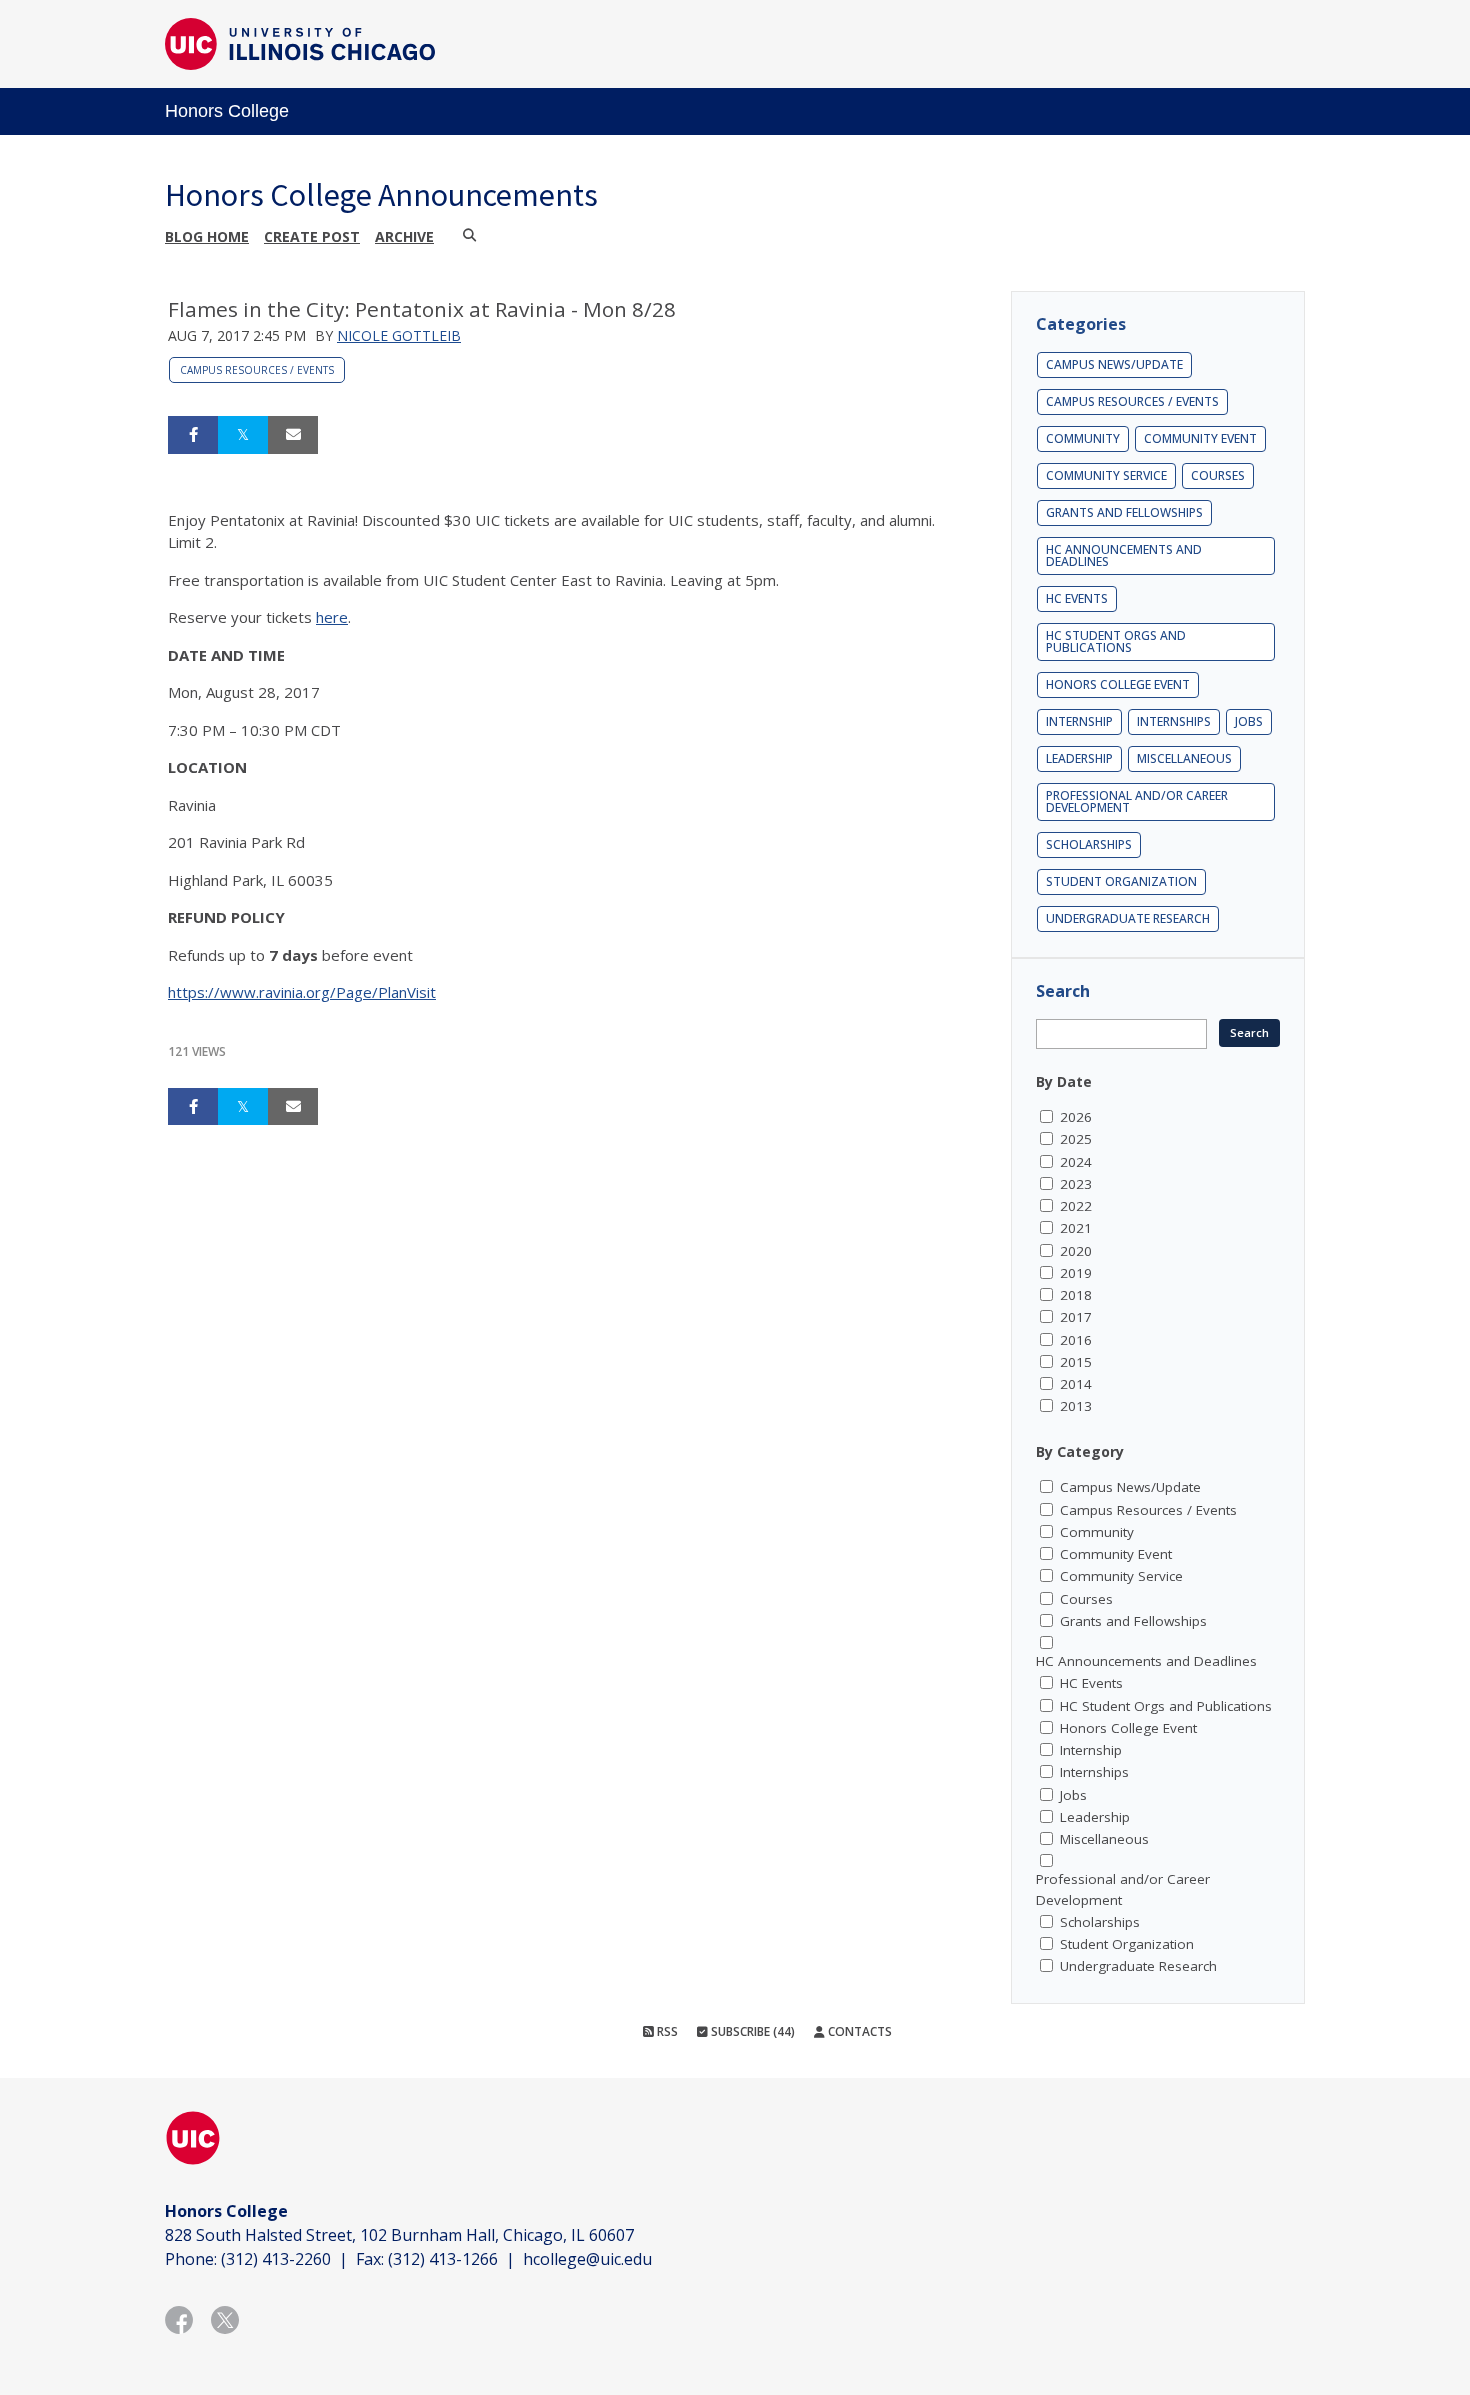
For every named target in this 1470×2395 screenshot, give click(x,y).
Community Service (1106, 475)
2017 (1076, 1317)
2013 (1076, 1406)
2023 (1076, 1184)
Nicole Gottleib (399, 335)
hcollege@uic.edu (587, 2259)
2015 (1076, 1362)
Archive (404, 236)
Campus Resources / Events (257, 370)
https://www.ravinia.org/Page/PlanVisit (302, 992)
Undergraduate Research (1128, 918)
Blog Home (207, 236)
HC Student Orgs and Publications (1116, 641)
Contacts (858, 2031)
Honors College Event (1118, 684)
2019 (1076, 1273)
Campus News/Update (1114, 364)
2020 (1076, 1251)
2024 (1076, 1162)
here (332, 617)
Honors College (227, 111)
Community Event (1200, 438)
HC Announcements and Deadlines (1124, 555)
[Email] (293, 435)
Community (1083, 438)
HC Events (1077, 598)
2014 (1076, 1384)
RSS (666, 2031)
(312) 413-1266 (443, 2259)
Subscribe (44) (751, 2031)
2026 (1076, 1117)
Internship (1079, 721)
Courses (1218, 475)
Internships (1174, 721)
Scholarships (1089, 844)
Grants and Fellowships (1124, 512)
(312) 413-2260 (276, 2259)
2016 (1076, 1340)
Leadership (1079, 758)
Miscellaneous (1184, 758)
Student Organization (1121, 881)
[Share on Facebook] (193, 435)
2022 (1076, 1206)
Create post (312, 236)
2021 (1076, 1228)
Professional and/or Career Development (1137, 801)
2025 (1076, 1139)
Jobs (1249, 721)
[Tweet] (243, 435)
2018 (1076, 1295)
